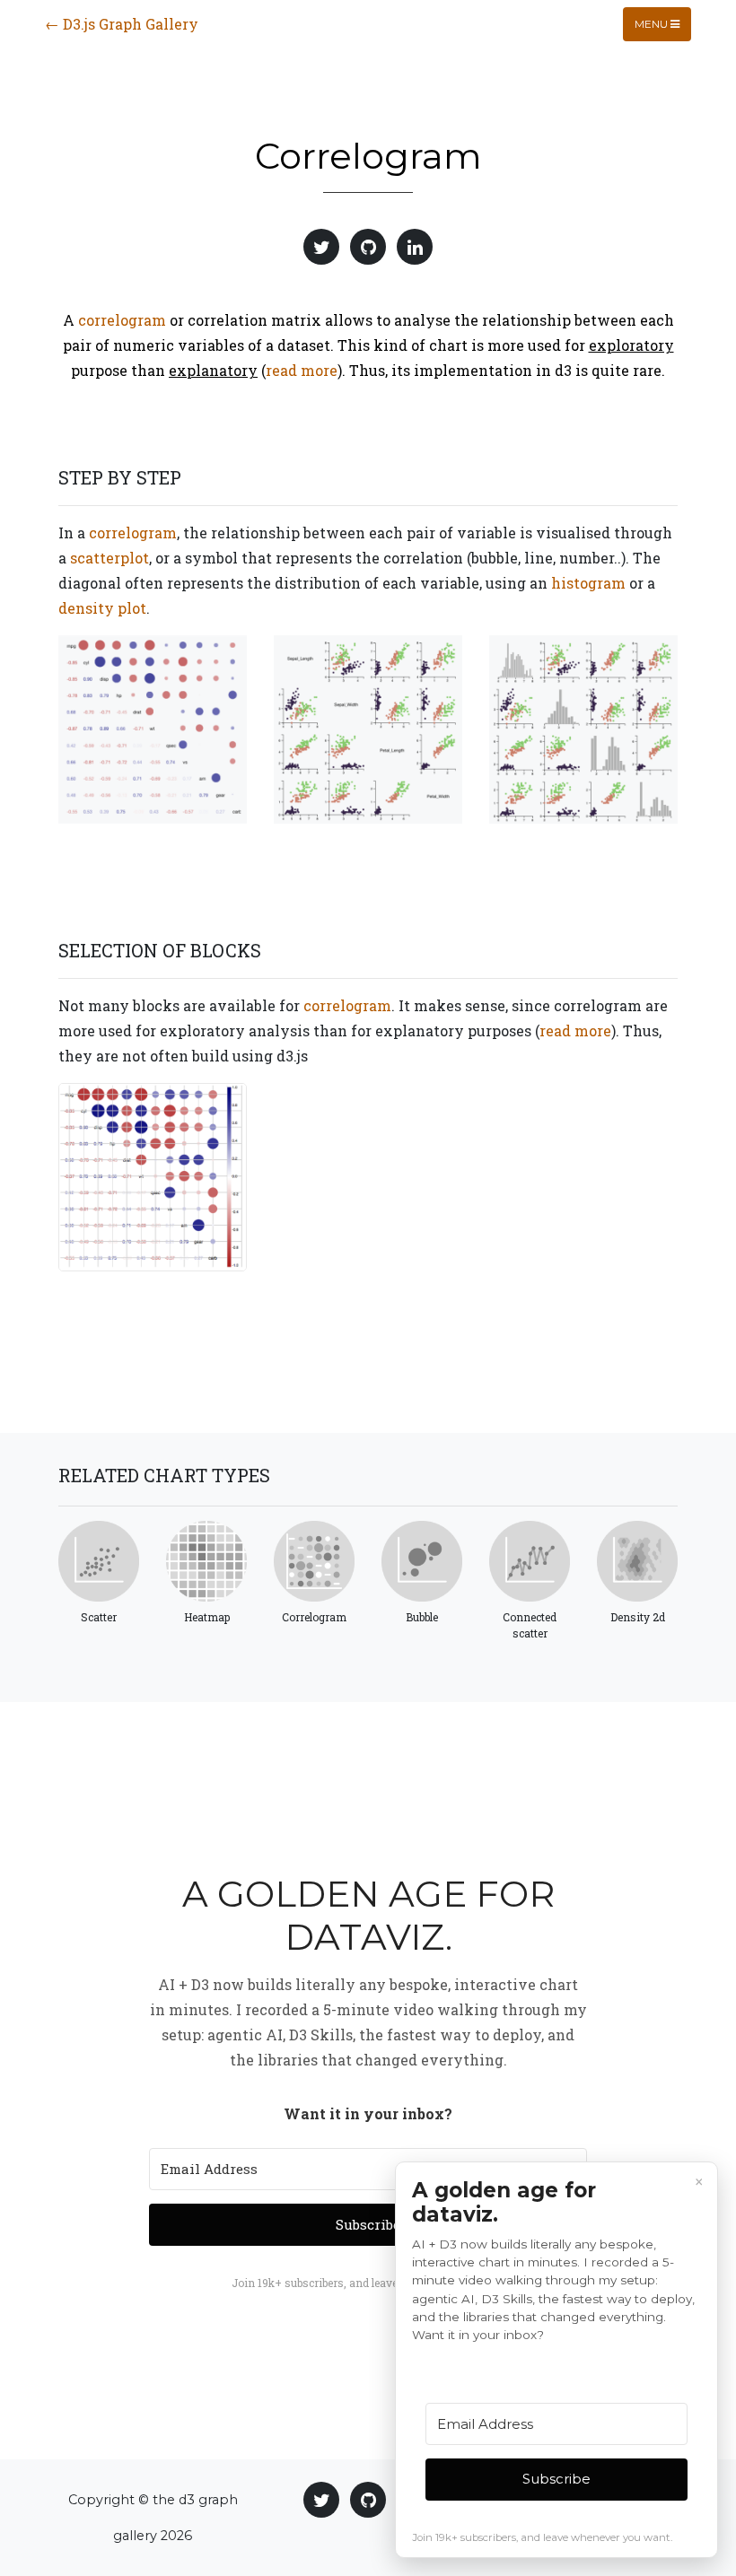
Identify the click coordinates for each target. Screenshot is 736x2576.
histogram (588, 583)
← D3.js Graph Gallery (122, 24)
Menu (653, 24)
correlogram (122, 320)
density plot (102, 608)
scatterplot (110, 558)
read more (302, 370)
